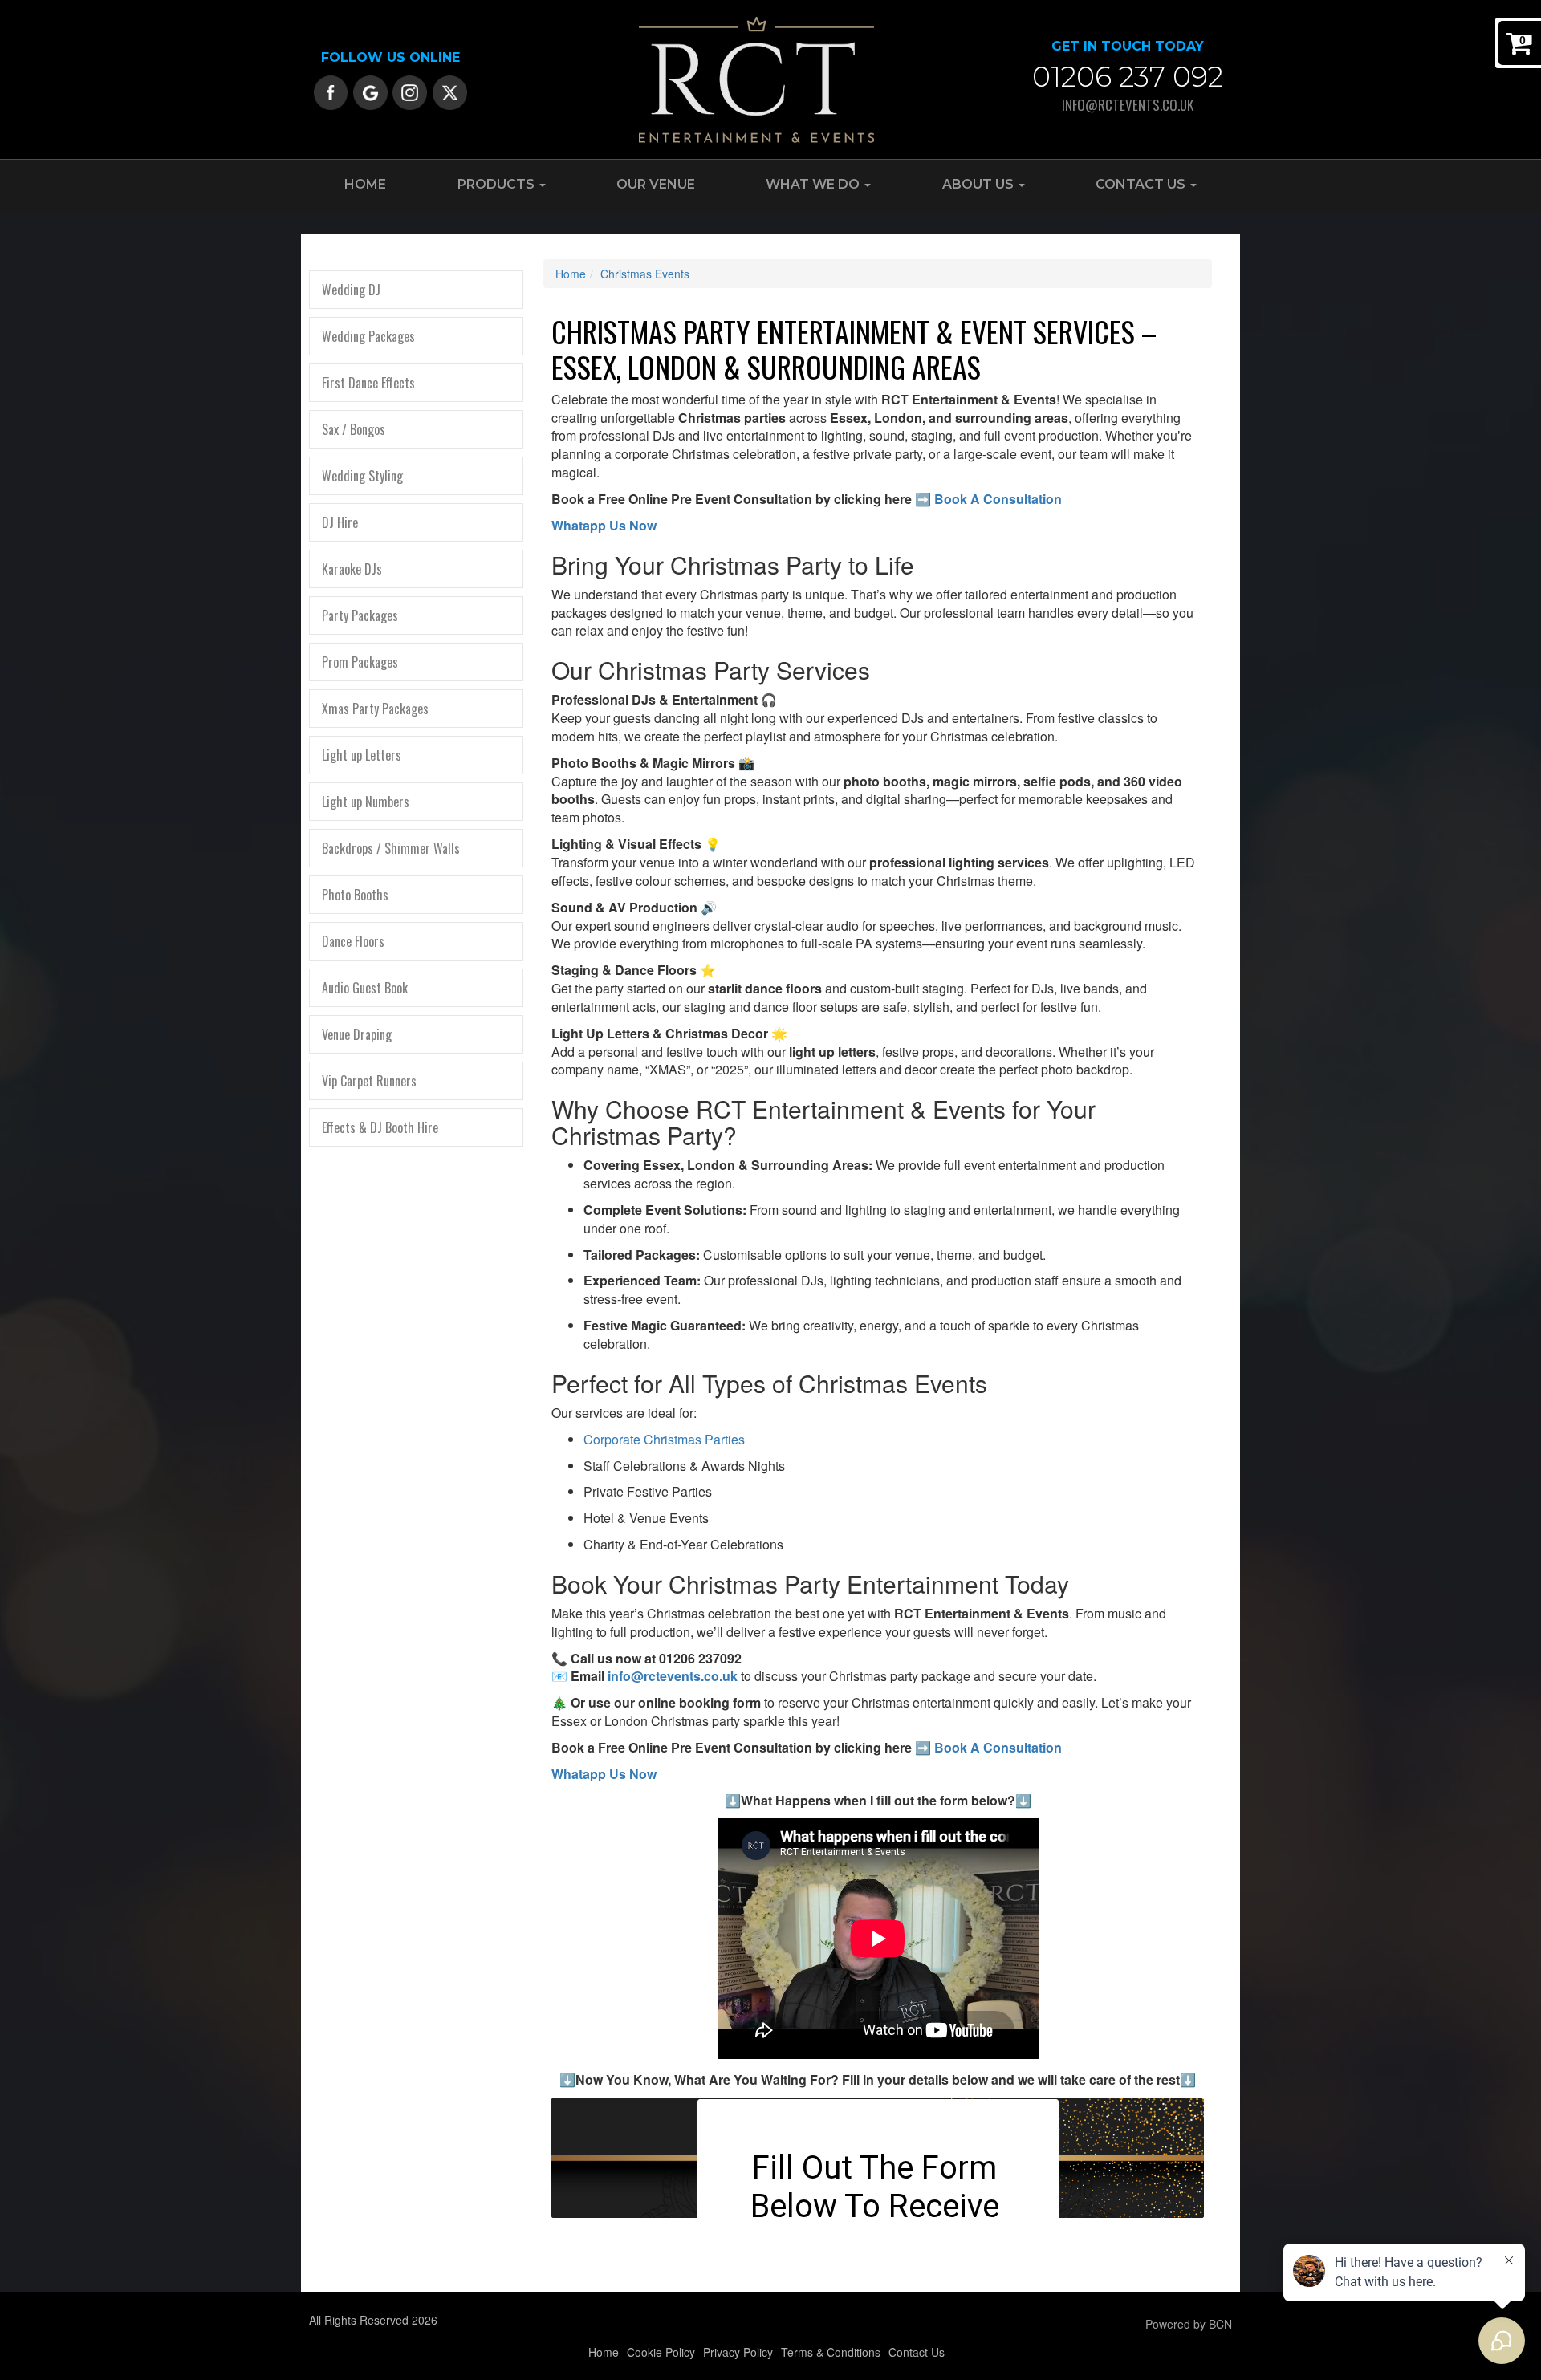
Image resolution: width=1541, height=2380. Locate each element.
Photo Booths (355, 895)
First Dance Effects (368, 383)
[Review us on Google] (370, 91)
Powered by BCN (1189, 2324)
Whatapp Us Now (604, 525)
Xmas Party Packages (375, 709)
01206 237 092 (1128, 77)
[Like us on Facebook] (331, 91)
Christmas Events (645, 274)
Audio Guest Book (365, 988)
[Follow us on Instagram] (410, 91)
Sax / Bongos (354, 429)
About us (980, 184)
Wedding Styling (362, 476)
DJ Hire (340, 522)
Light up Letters (362, 755)
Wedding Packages (368, 336)
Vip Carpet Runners (369, 1081)
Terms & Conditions (831, 2352)
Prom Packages (360, 662)
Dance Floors (353, 941)
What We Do (814, 184)
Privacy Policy (738, 2352)
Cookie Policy (661, 2352)
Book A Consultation (998, 499)
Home (365, 184)
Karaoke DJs (352, 569)
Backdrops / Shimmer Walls (391, 848)
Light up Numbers (366, 802)
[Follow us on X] (450, 91)
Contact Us (1142, 184)
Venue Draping (357, 1034)
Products (498, 184)
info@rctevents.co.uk (1128, 105)
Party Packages (360, 615)
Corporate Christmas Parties (664, 1439)
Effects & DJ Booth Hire (380, 1127)
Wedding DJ (351, 290)
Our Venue (656, 184)
